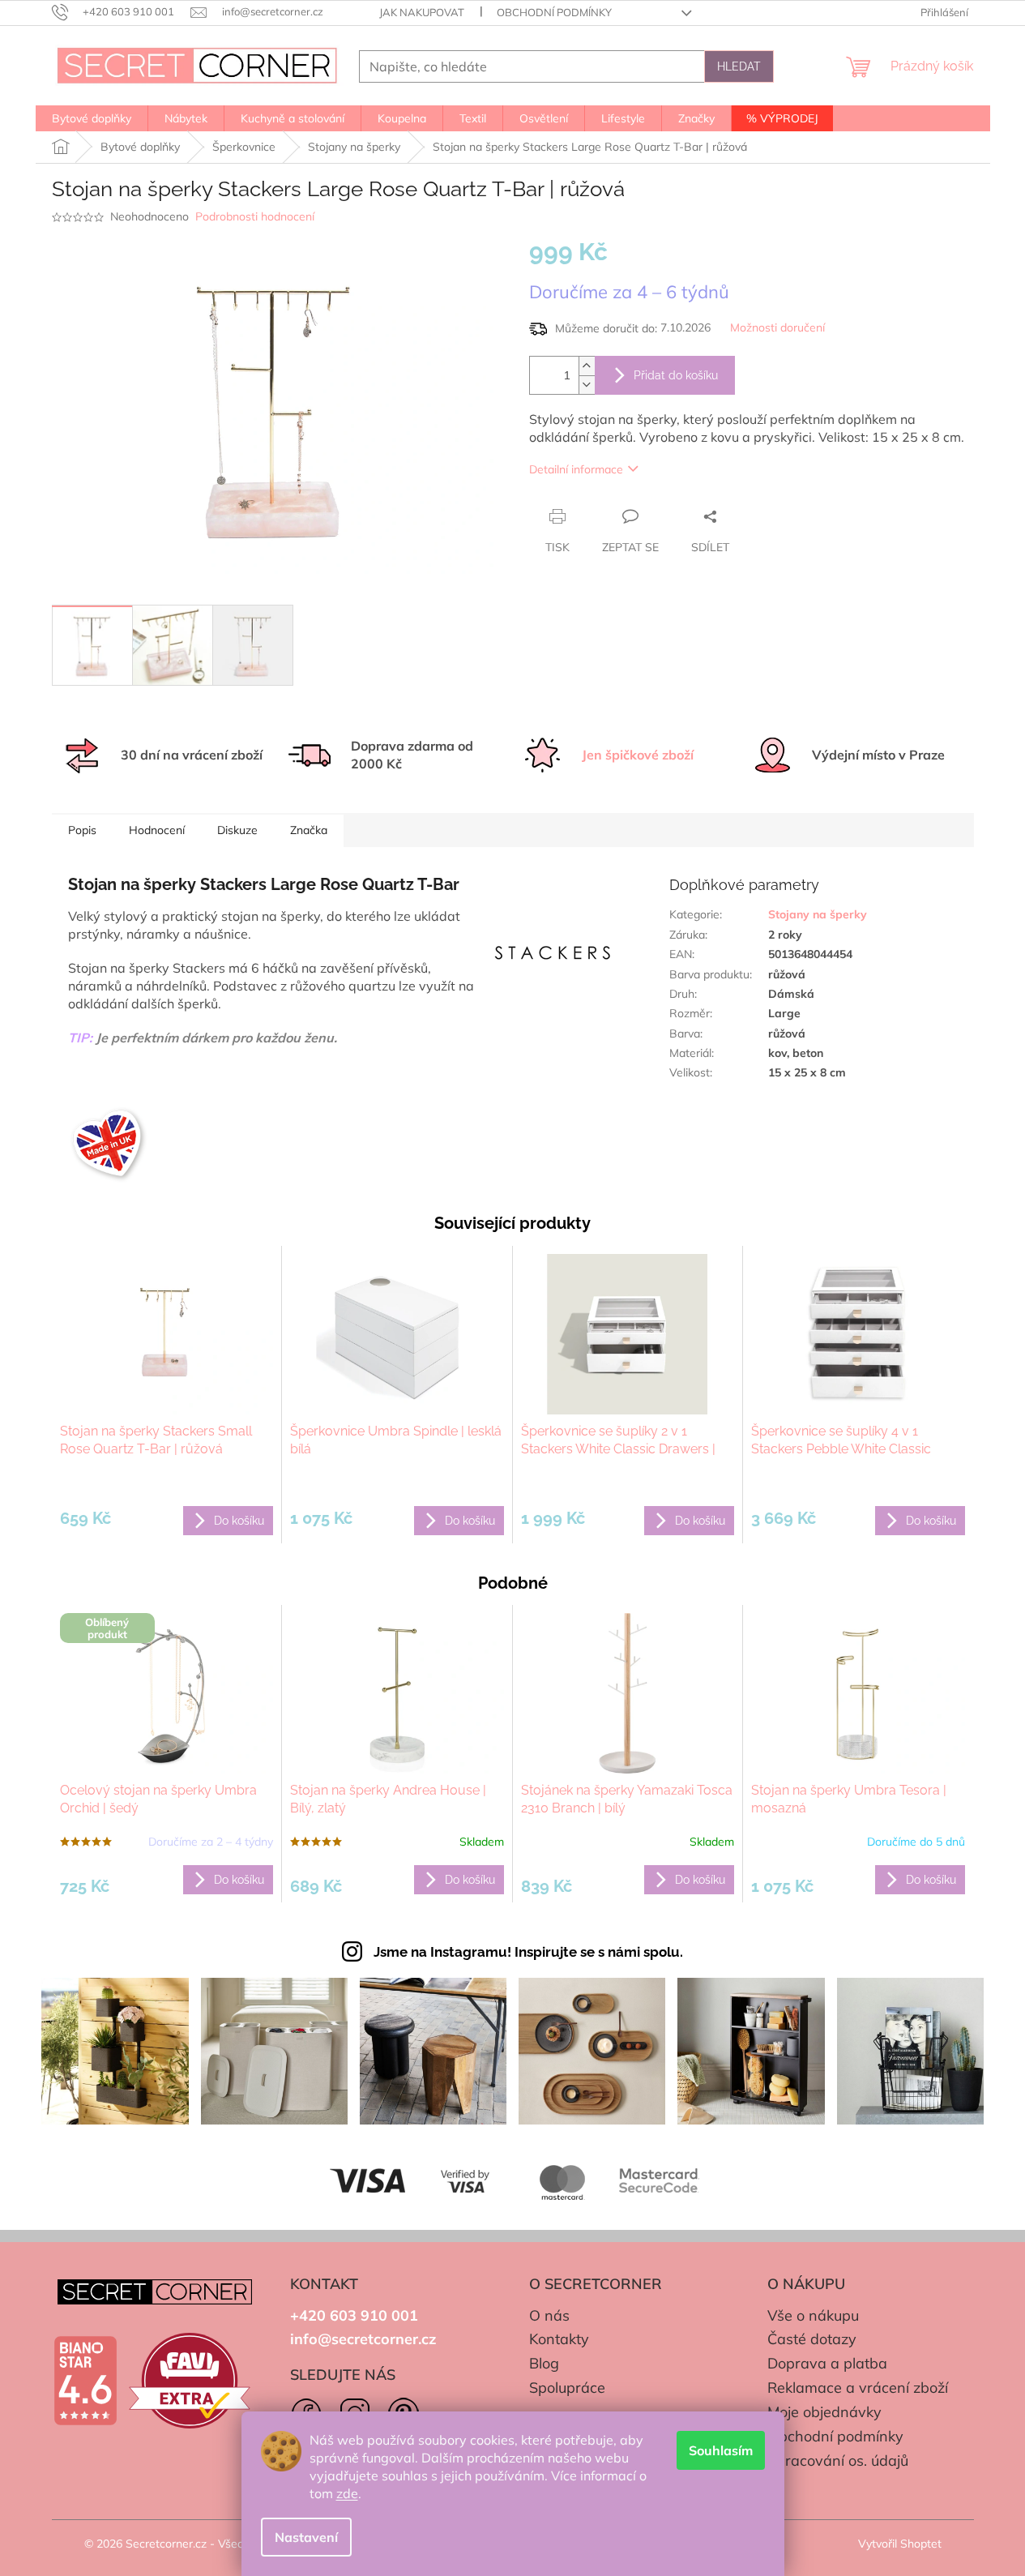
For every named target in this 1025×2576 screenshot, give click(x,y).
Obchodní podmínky (554, 12)
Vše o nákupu (813, 2315)
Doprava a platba (827, 2363)
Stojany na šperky (818, 914)
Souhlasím (721, 2450)
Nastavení (306, 2537)
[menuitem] (92, 118)
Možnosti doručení (777, 327)
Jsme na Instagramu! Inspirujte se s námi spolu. (528, 1952)
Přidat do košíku (676, 375)
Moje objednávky (824, 2412)
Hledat (739, 66)
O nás (549, 2315)
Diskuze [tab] (237, 830)
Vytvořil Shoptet (900, 2544)
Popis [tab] (82, 830)
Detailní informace (576, 469)
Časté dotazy (812, 2339)
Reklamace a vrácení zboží (858, 2388)
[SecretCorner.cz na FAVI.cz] (190, 2381)
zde (347, 2493)
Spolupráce (567, 2388)
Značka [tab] (309, 830)
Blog (544, 2363)
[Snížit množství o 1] (587, 385)
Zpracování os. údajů (838, 2460)
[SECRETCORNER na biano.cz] (85, 2381)
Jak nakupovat (422, 12)
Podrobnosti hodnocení (255, 216)
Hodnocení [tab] (157, 830)
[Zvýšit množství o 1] (587, 366)
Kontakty (559, 2339)
